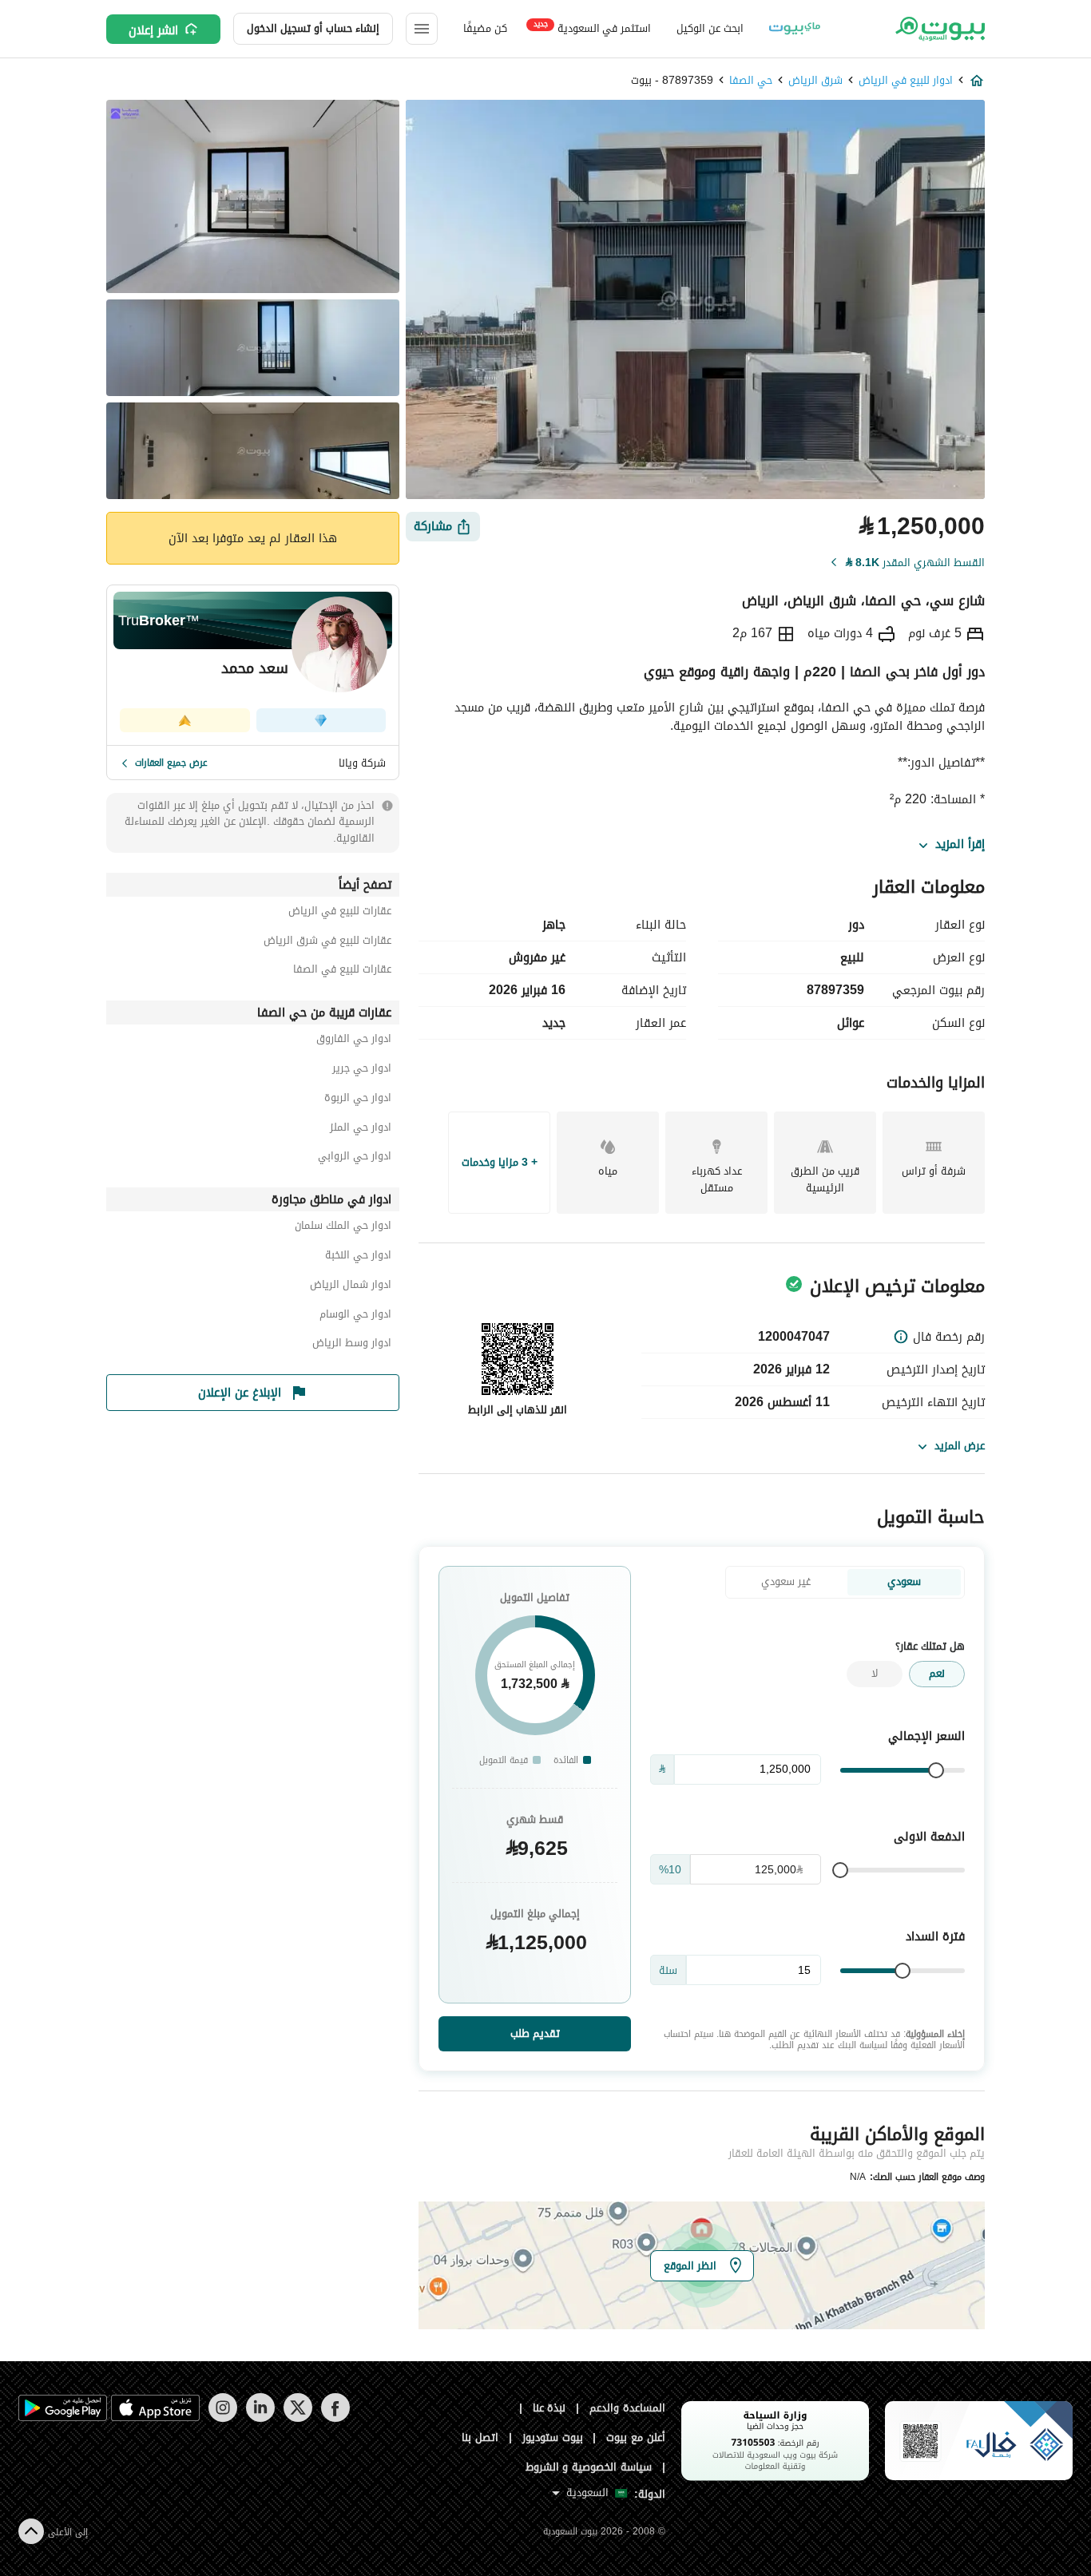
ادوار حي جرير (362, 1070)
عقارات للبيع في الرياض (340, 913)
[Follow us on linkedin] (260, 2418)
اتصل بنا (480, 2437)
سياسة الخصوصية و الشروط (589, 2467)
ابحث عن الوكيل (710, 28)
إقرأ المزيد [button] (960, 845)
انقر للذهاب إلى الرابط (518, 1410)
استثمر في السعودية (592, 28)
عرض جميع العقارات (171, 763)
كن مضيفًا (485, 28)
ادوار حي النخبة (358, 1257)
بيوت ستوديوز (553, 2437)
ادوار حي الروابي (355, 1158)
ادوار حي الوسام (355, 1316)
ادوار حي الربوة (358, 1100)
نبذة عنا (549, 2408)
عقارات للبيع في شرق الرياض (327, 943)
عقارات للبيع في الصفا (342, 971)
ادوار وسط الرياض (352, 1345)
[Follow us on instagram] (222, 2418)
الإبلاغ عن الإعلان (240, 1393)
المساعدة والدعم (627, 2408)
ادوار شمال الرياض (351, 1287)
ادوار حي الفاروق (354, 1041)
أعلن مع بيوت (636, 2437)
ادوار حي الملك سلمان (343, 1228)
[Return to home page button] (939, 29)
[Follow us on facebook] (335, 2418)
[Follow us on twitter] (298, 2418)
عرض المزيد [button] (960, 1446)
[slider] (936, 1770)
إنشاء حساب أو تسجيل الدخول (313, 28)
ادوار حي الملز (361, 1129)
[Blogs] (795, 29)
